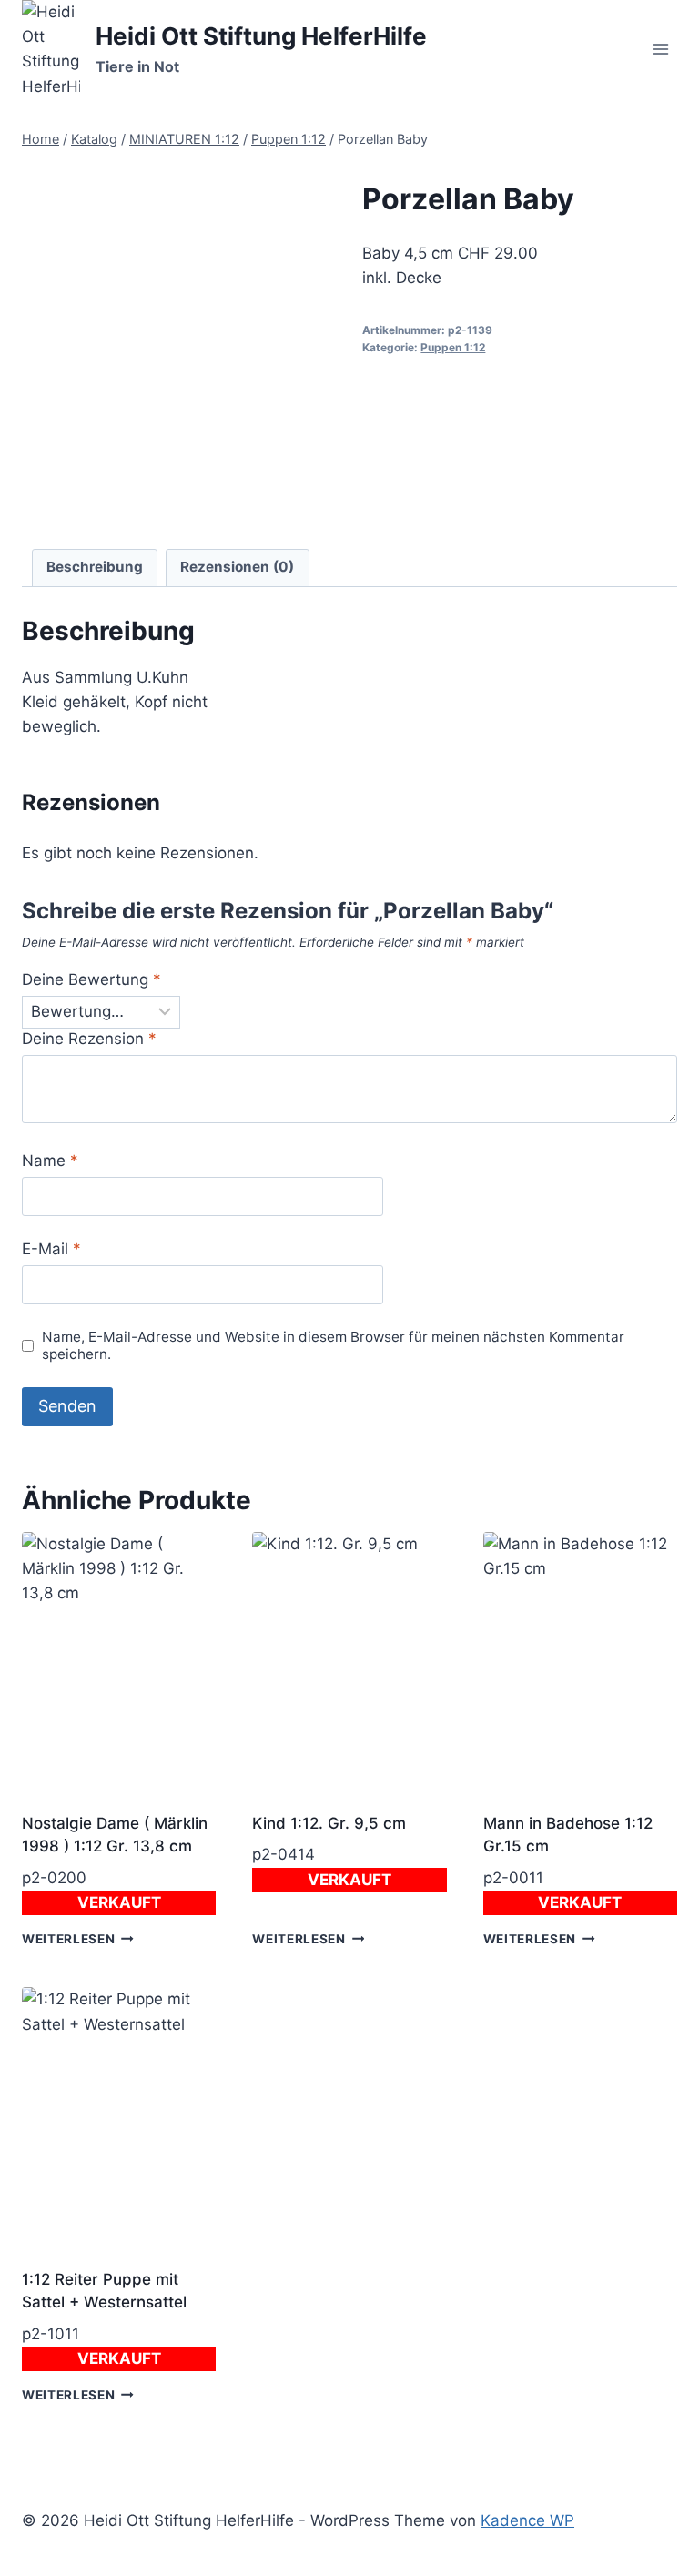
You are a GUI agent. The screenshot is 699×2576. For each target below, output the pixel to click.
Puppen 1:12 (453, 347)
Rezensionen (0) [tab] (237, 567)
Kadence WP (527, 2520)
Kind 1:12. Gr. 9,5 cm (329, 1823)
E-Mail (51, 1249)
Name (50, 1161)
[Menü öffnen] (660, 50)
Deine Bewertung (91, 979)
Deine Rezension (89, 1039)
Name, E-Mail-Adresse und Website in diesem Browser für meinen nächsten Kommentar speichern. (333, 1346)
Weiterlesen (68, 1939)
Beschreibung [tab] (95, 567)
